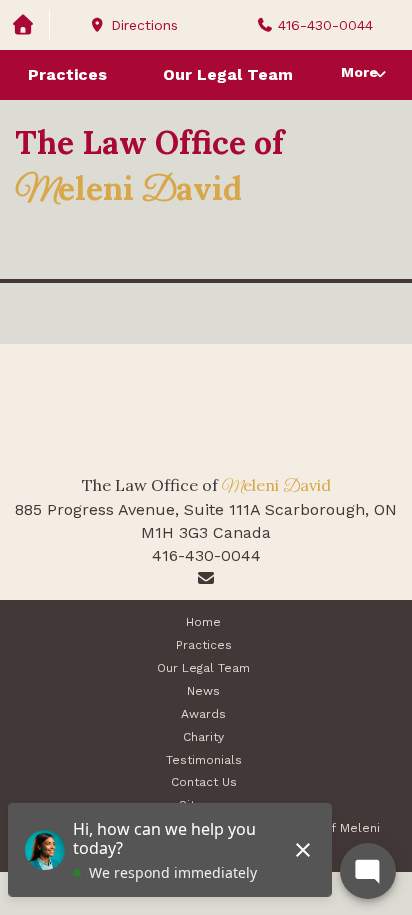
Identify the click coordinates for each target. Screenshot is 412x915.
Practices (67, 74)
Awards (203, 714)
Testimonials (204, 760)
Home (203, 622)
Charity (203, 737)
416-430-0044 (206, 555)
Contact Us (204, 782)
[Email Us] (206, 578)
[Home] (25, 25)
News (203, 691)
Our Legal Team (228, 74)
